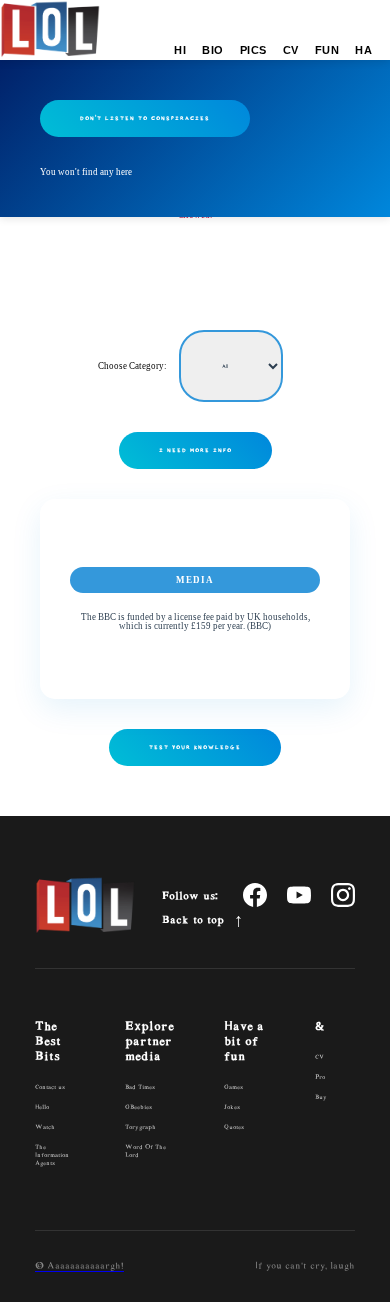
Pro (320, 1077)
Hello (42, 1107)
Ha (363, 50)
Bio (213, 50)
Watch (45, 1127)
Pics (253, 50)
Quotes (234, 1127)
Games (233, 1087)
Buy (321, 1097)
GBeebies (138, 1107)
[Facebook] (255, 896)
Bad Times (140, 1087)
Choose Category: (133, 366)
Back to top (193, 920)
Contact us (50, 1087)
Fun (327, 50)
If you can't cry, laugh (305, 1266)
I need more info (195, 450)
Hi (180, 50)
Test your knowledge (195, 747)
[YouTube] (299, 896)
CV (291, 50)
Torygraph (140, 1127)
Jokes (232, 1107)
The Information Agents (52, 1155)
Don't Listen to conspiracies (145, 118)
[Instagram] (343, 896)
